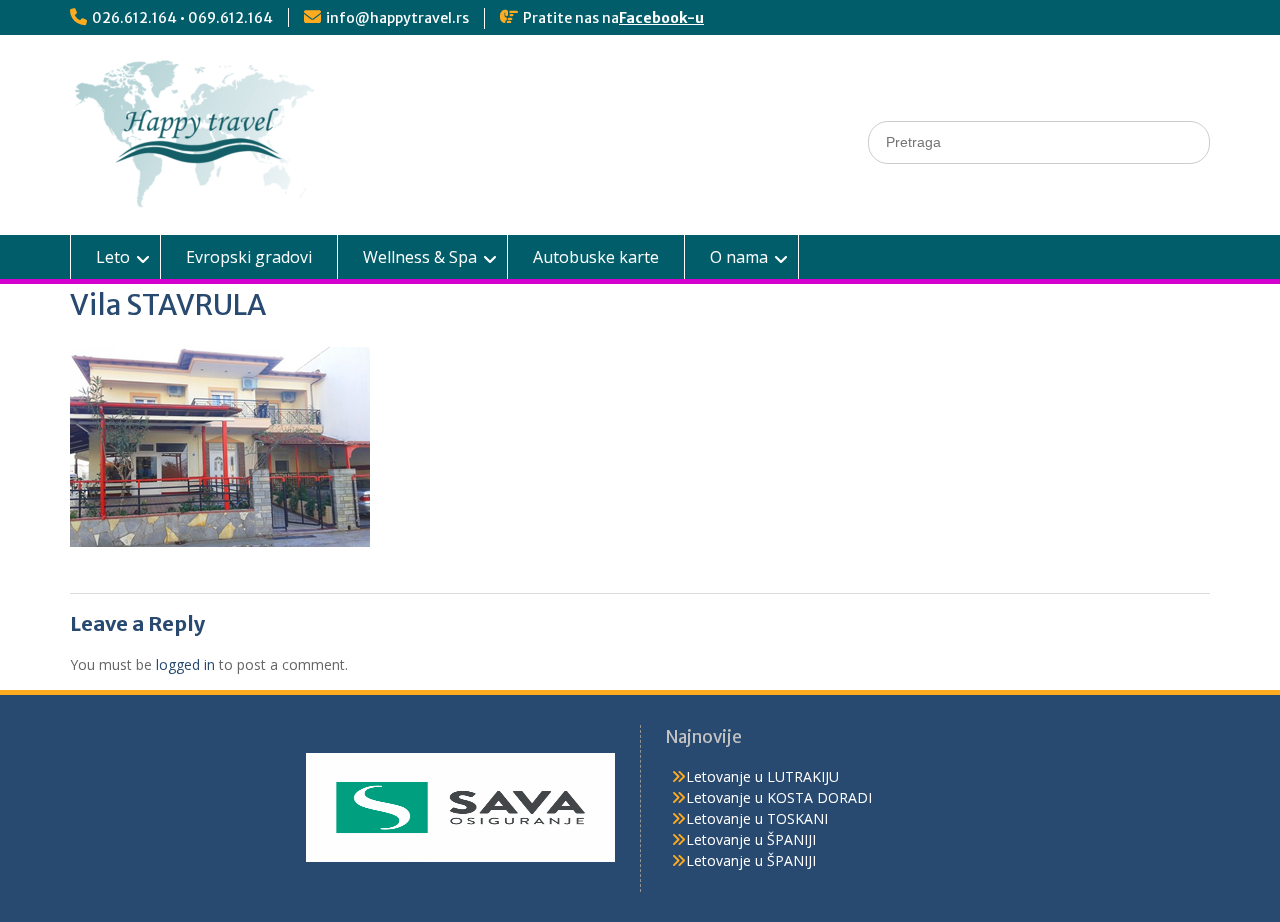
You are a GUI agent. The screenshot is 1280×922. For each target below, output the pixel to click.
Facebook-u (661, 18)
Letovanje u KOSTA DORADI (779, 797)
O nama (739, 257)
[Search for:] (1039, 141)
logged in (185, 664)
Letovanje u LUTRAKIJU (762, 776)
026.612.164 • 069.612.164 (182, 18)
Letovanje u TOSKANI (757, 818)
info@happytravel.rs (397, 18)
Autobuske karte (596, 257)
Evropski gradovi (249, 257)
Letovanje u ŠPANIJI (751, 839)
